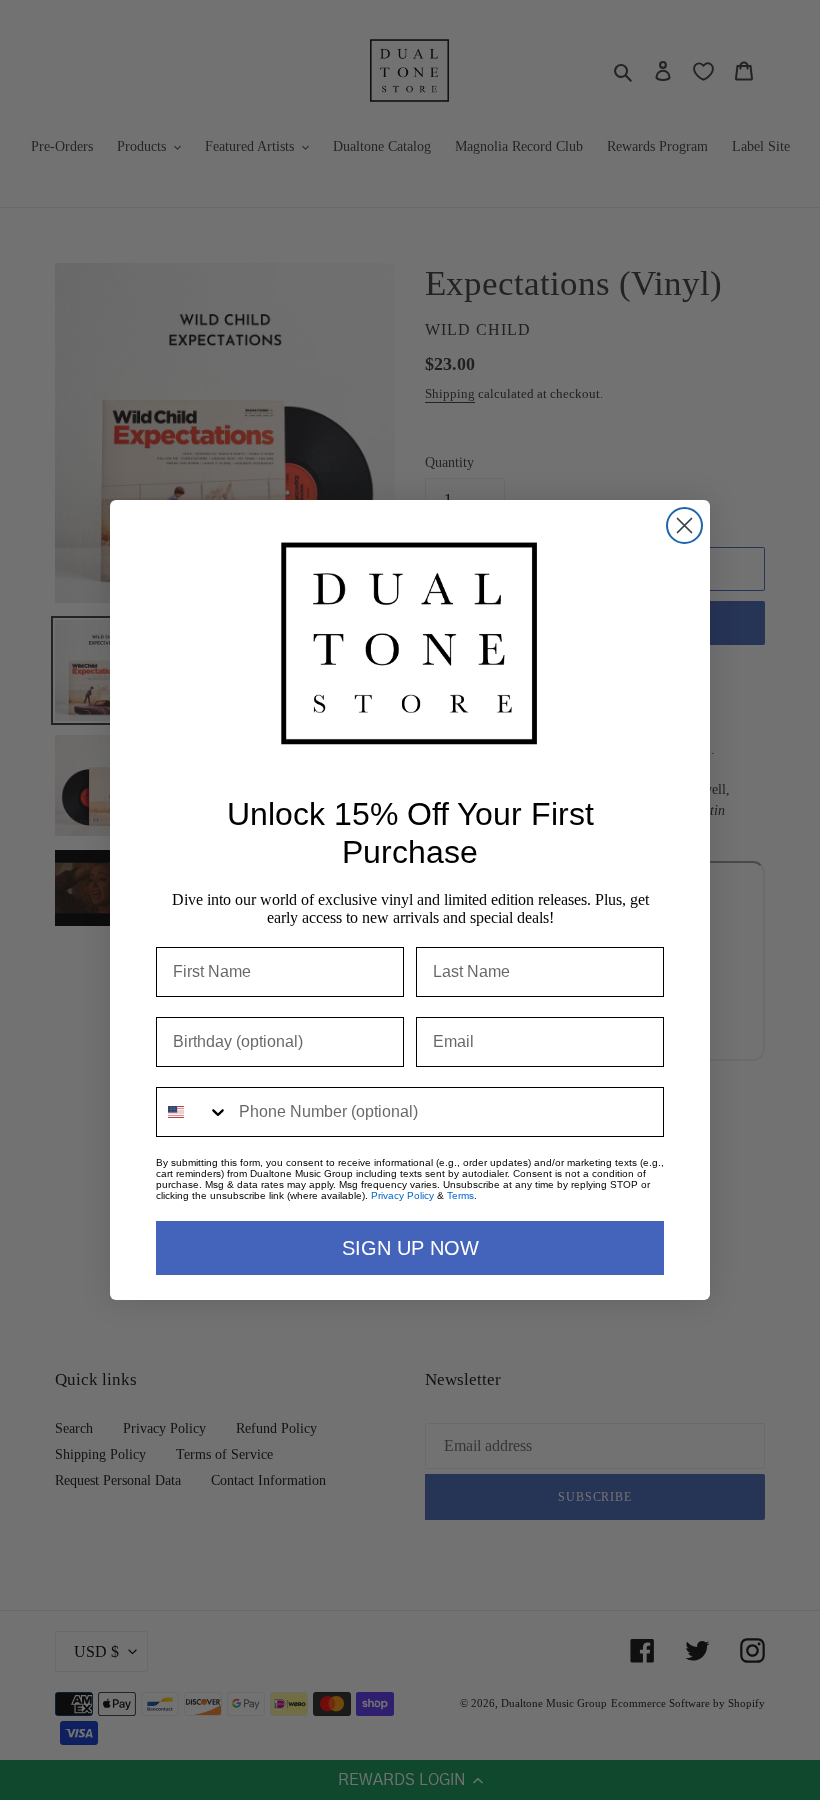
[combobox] (193, 1112)
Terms (460, 1195)
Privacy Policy (402, 1195)
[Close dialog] (684, 525)
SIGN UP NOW (410, 1248)
